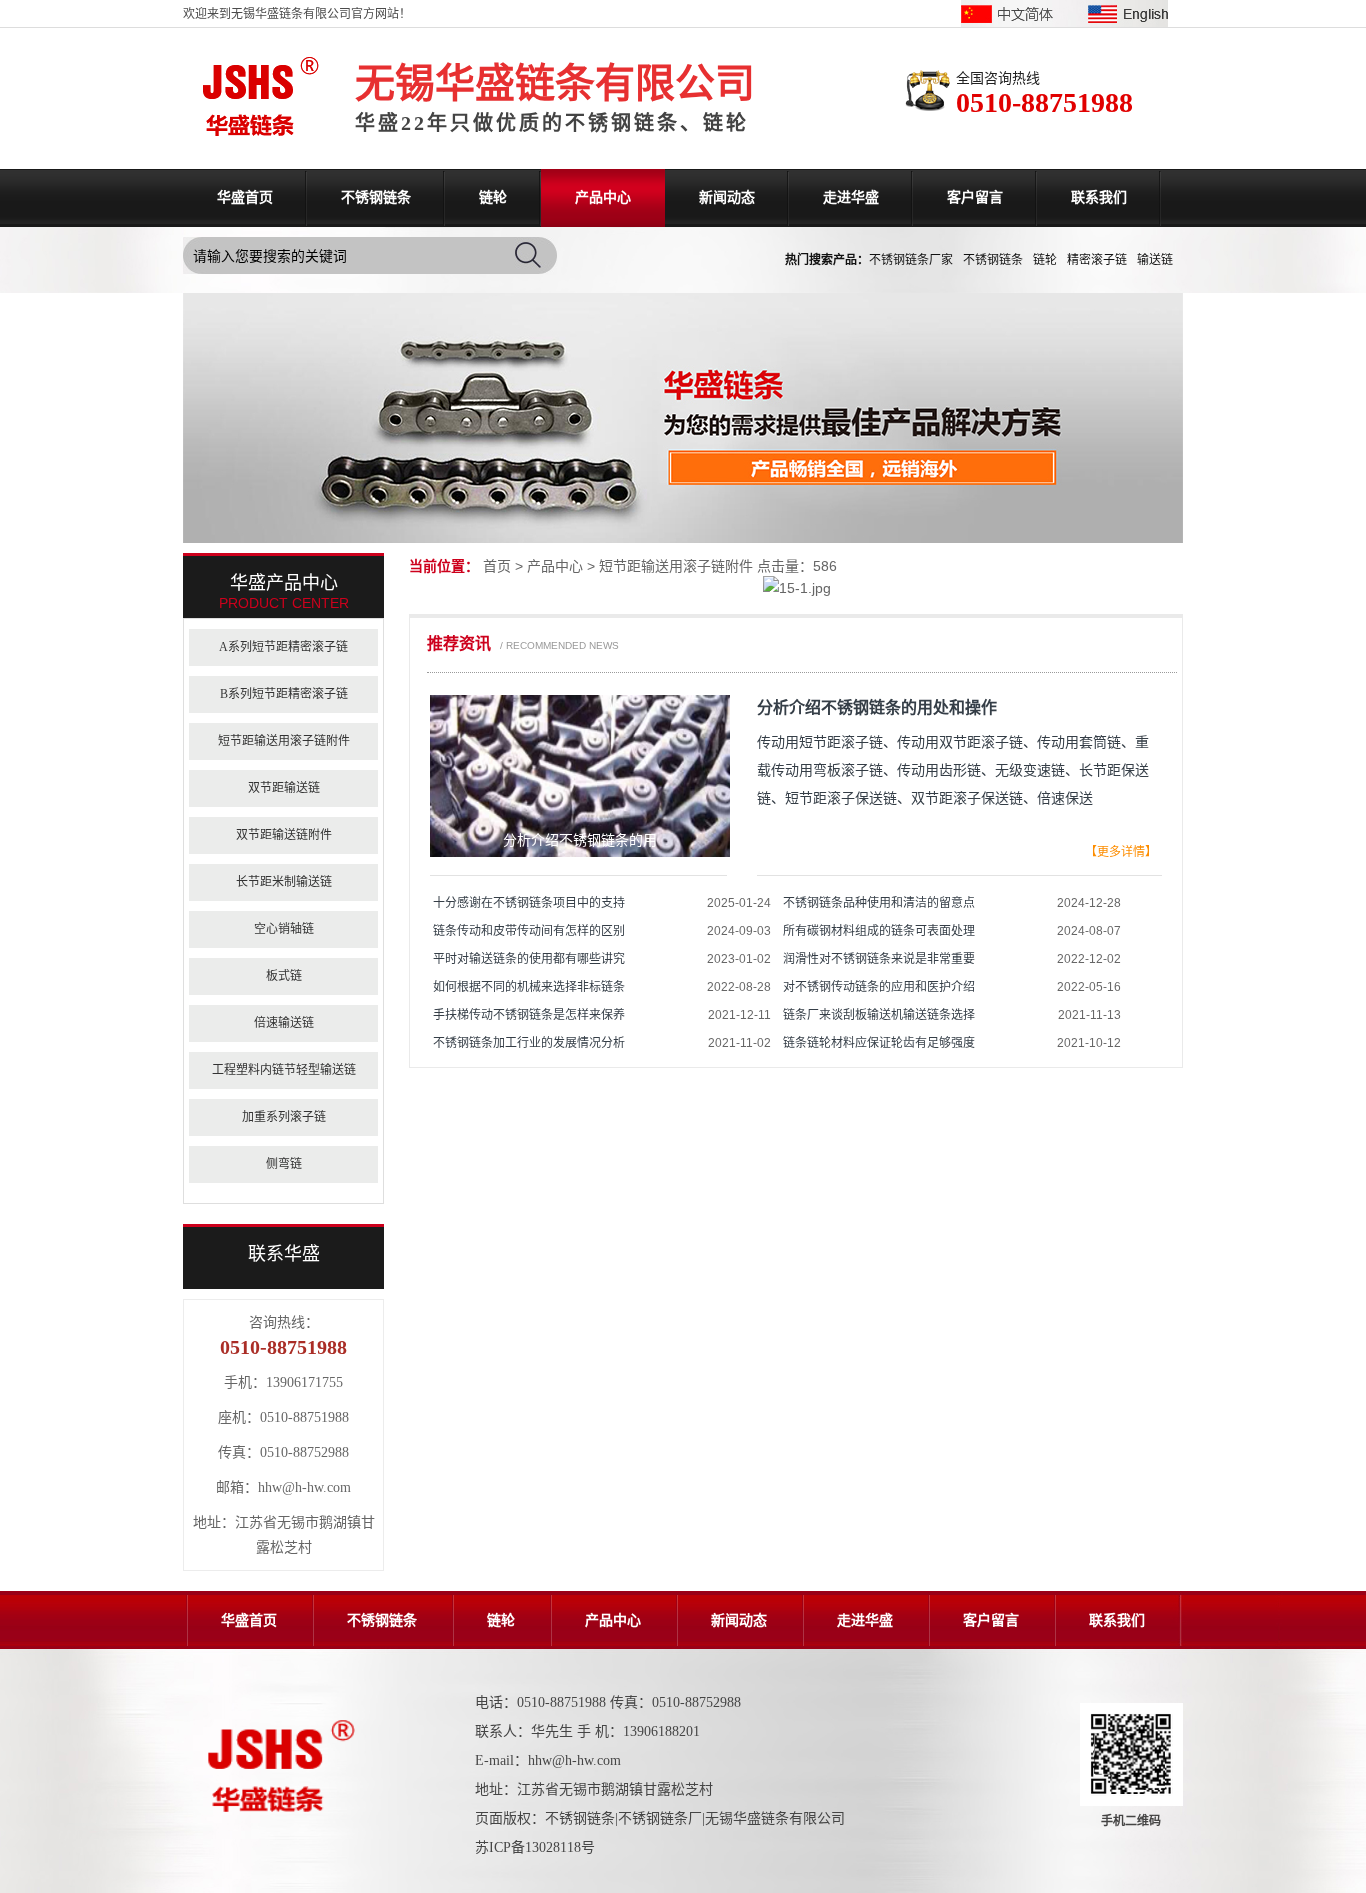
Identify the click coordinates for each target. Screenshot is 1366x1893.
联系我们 (1099, 197)
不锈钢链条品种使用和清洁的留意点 (879, 903)
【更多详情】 (1121, 852)
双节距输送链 (284, 788)
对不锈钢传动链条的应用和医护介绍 (879, 987)
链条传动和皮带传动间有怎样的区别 (529, 931)
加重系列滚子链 (284, 1117)
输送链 (1155, 260)
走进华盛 (851, 197)
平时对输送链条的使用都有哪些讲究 (529, 959)
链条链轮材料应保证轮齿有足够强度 (879, 1043)
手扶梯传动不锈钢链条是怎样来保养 (529, 1015)
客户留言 (975, 197)
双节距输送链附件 (284, 835)
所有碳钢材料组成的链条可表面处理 (879, 931)
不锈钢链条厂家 (911, 260)
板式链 (284, 976)
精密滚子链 (1097, 260)
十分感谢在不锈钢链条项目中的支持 (529, 903)
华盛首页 (245, 197)
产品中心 (603, 197)
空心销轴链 (284, 929)
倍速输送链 (284, 1023)
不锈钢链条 (376, 197)
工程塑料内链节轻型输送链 (284, 1070)
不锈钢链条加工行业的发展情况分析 (529, 1043)
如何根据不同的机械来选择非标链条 (529, 987)
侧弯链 (284, 1164)
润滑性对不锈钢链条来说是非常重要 (879, 959)
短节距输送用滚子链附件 (676, 566)
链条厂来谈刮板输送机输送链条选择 (879, 1015)
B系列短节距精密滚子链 (284, 694)
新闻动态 (727, 197)
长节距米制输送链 (284, 882)
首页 (497, 566)
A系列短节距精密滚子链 (283, 647)
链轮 (493, 197)
